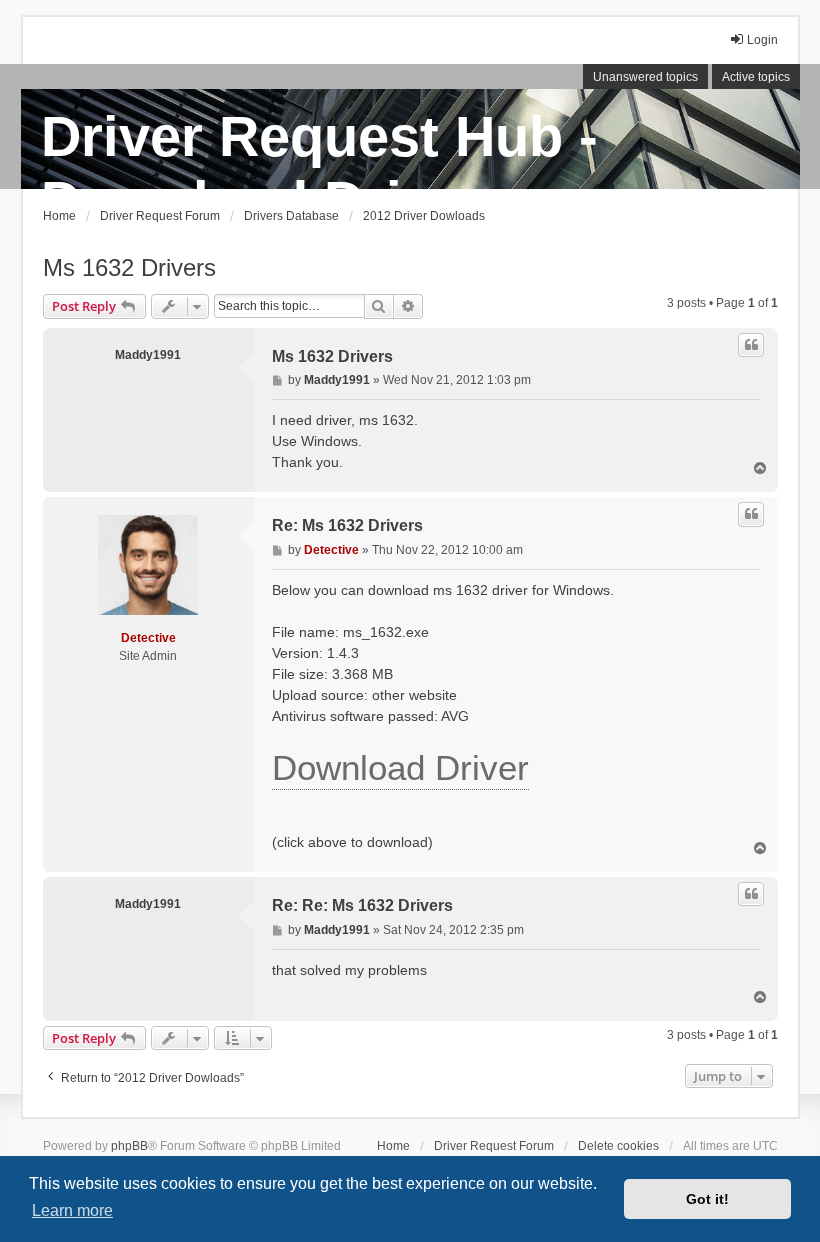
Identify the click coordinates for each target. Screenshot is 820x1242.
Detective (148, 638)
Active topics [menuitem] (756, 77)
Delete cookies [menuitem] (618, 1146)
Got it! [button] (707, 1199)
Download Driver (400, 767)
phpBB (129, 1146)
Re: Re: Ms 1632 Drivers (362, 905)
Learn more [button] (72, 1210)
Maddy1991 (148, 355)
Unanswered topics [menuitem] (645, 77)
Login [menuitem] (762, 40)
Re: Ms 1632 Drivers (347, 525)
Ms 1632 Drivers (129, 267)
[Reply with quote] (751, 345)
